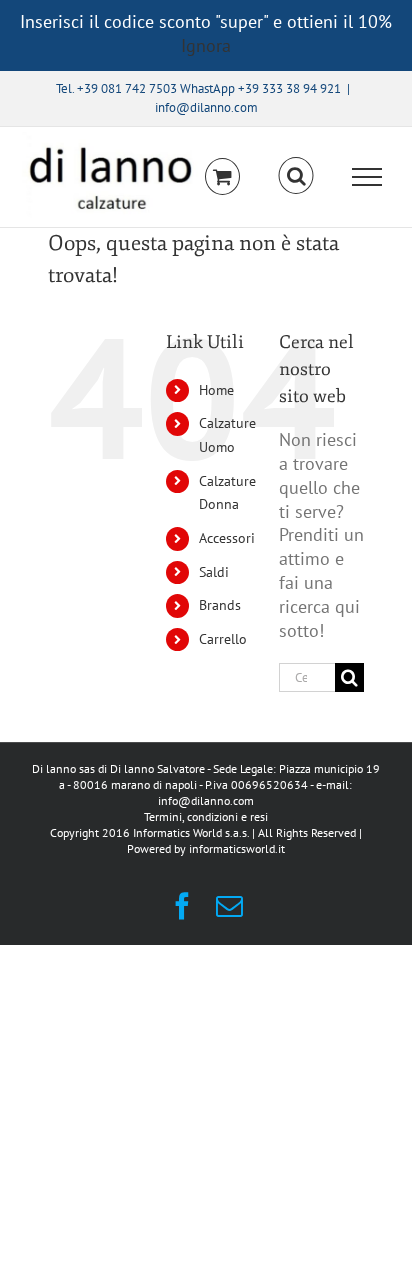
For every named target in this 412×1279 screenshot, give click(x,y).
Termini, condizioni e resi (206, 816)
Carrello (223, 639)
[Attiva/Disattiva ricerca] (296, 176)
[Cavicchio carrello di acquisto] (222, 176)
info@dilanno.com (206, 107)
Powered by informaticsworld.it (206, 848)
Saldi (214, 572)
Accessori (227, 538)
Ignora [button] (206, 45)
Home (216, 390)
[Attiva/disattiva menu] (367, 177)
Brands (220, 605)
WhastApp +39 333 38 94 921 (260, 88)
